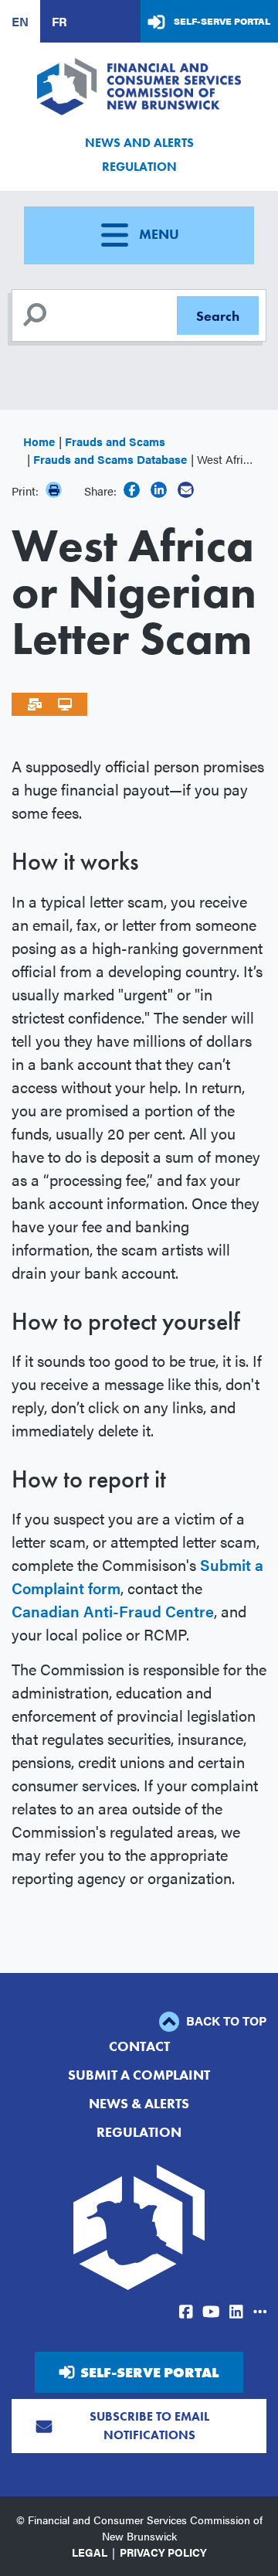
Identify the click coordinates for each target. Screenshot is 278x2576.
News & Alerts (139, 2103)
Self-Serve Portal (222, 21)
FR (59, 21)
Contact (139, 2046)
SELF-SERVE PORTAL (149, 2372)
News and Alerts (139, 143)
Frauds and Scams (115, 441)
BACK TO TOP (225, 2021)
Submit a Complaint (139, 2075)
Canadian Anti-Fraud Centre (113, 1611)
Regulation (139, 167)
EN (20, 21)
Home (39, 441)
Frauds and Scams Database (110, 459)
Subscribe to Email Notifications (149, 2426)
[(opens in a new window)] (132, 490)
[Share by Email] (186, 490)
